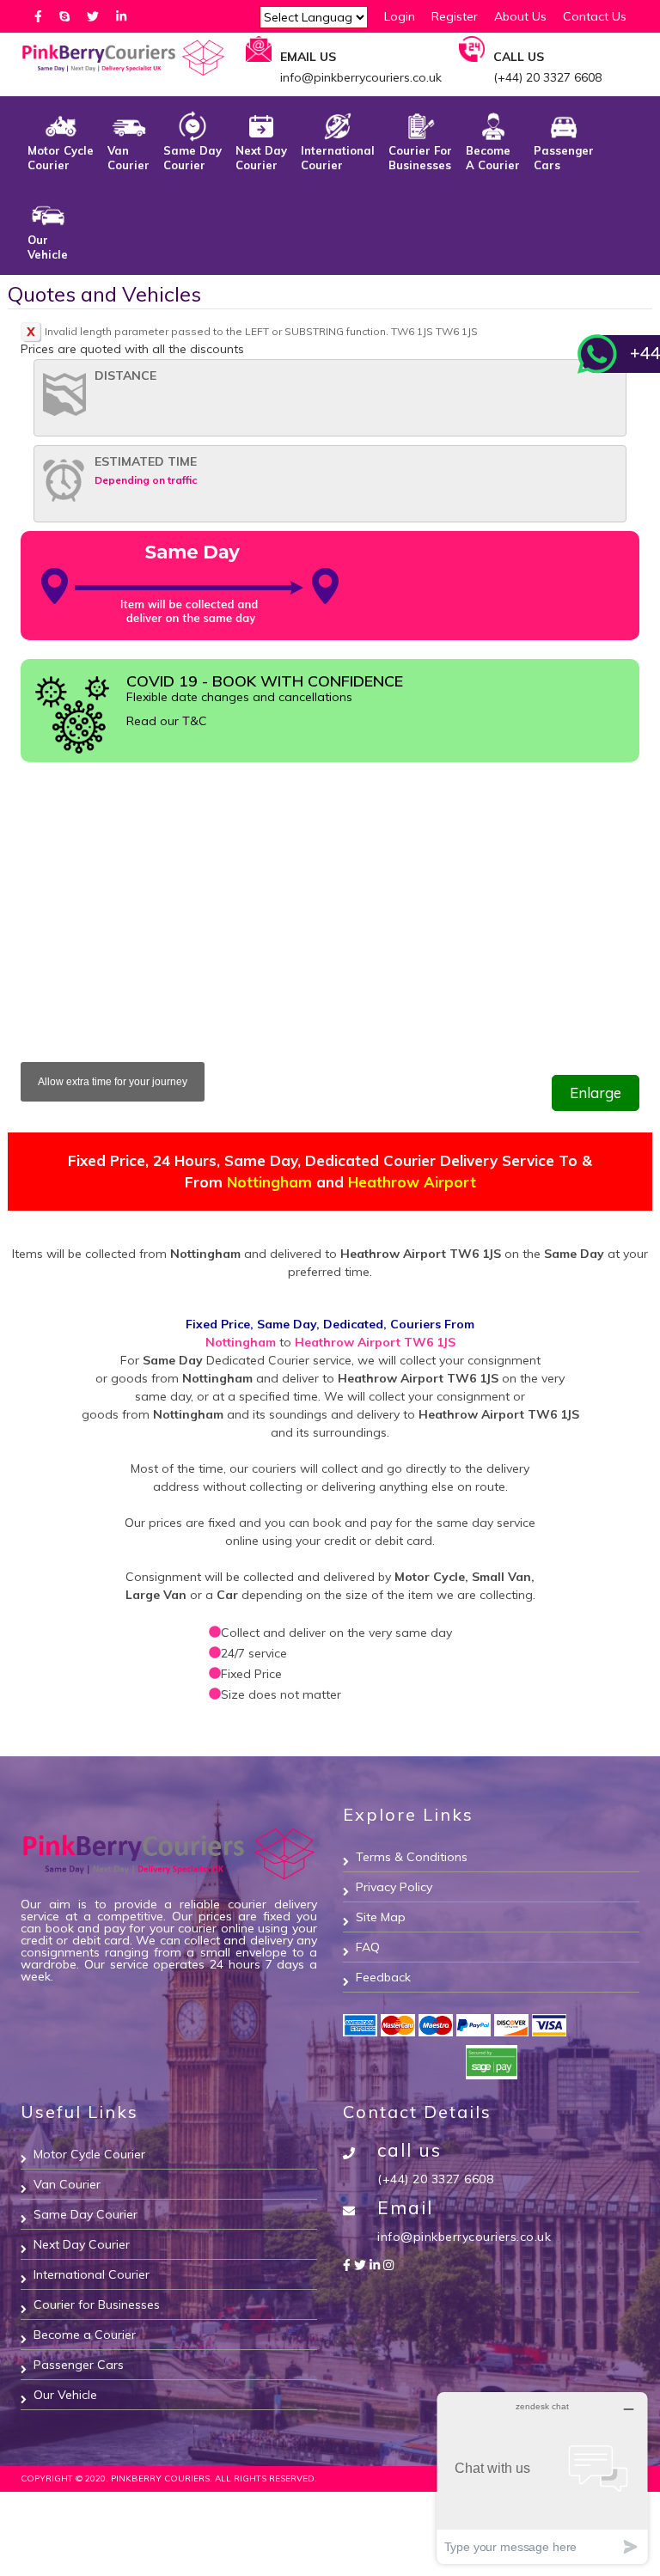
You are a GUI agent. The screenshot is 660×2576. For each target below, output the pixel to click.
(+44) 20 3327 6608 (435, 2179)
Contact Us (595, 16)
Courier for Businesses (420, 158)
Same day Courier (192, 158)
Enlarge (596, 1093)
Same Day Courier (86, 2214)
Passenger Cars (79, 2365)
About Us (520, 16)
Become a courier (493, 158)
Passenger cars (564, 158)
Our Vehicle (48, 247)
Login (400, 16)
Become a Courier (85, 2335)
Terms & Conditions (412, 1857)
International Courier (338, 158)
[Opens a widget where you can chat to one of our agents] (542, 2478)
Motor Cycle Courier (61, 158)
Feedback (383, 1977)
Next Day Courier (261, 158)
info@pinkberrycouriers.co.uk (464, 2237)
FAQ (368, 1947)
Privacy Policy (394, 1887)
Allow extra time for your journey (113, 1082)
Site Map (381, 1917)
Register (455, 16)
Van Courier (128, 158)
